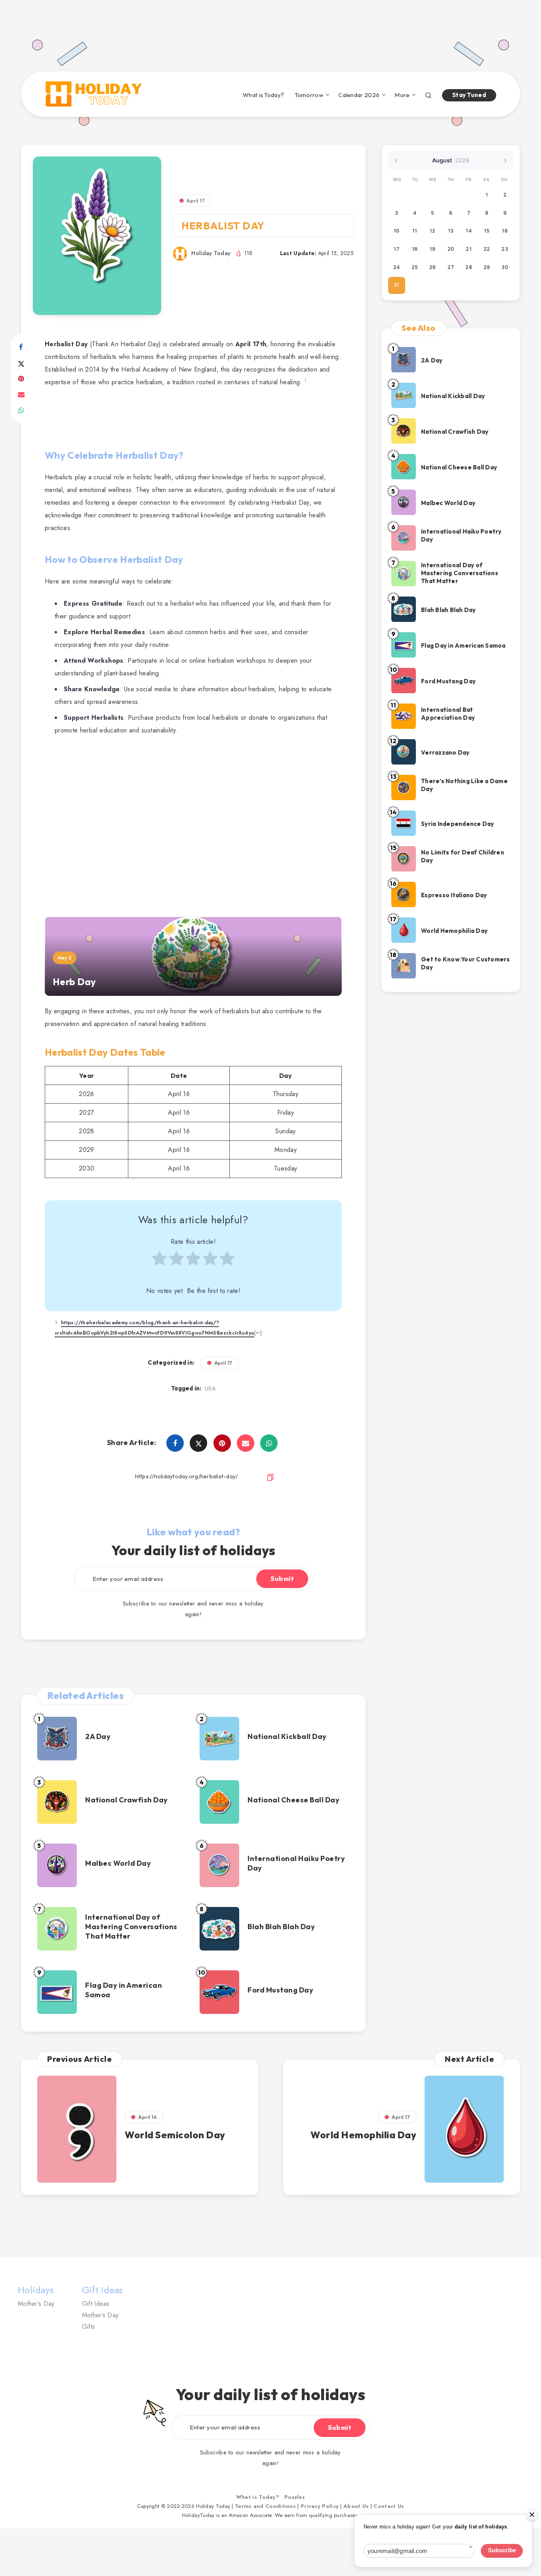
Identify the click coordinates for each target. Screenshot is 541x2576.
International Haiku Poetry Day (296, 1863)
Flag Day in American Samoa (124, 1990)
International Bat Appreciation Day (448, 714)
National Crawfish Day (127, 1800)
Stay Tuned (469, 95)
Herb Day (74, 982)
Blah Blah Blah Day (281, 1927)
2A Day (98, 1736)
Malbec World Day (118, 1863)
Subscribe (502, 2550)
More (402, 95)
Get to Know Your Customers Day (466, 963)
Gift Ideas (96, 2304)
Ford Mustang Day (280, 1990)
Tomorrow (309, 95)
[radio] (159, 1262)
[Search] (428, 94)
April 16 (148, 2117)
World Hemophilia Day (454, 931)
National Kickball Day (287, 1736)
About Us (356, 2506)
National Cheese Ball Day (293, 1800)
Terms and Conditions (265, 2506)
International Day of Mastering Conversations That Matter (131, 1927)
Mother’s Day (36, 2304)
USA (210, 1388)
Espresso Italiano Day (454, 895)
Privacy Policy (320, 2506)
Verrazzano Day (445, 752)
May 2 (65, 958)
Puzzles (295, 2497)
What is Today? (263, 95)
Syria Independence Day (458, 824)
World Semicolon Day (175, 2135)
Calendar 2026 (359, 95)
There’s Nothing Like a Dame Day (464, 785)
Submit (282, 1579)
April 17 (196, 200)
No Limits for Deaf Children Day (463, 856)
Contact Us (389, 2506)
